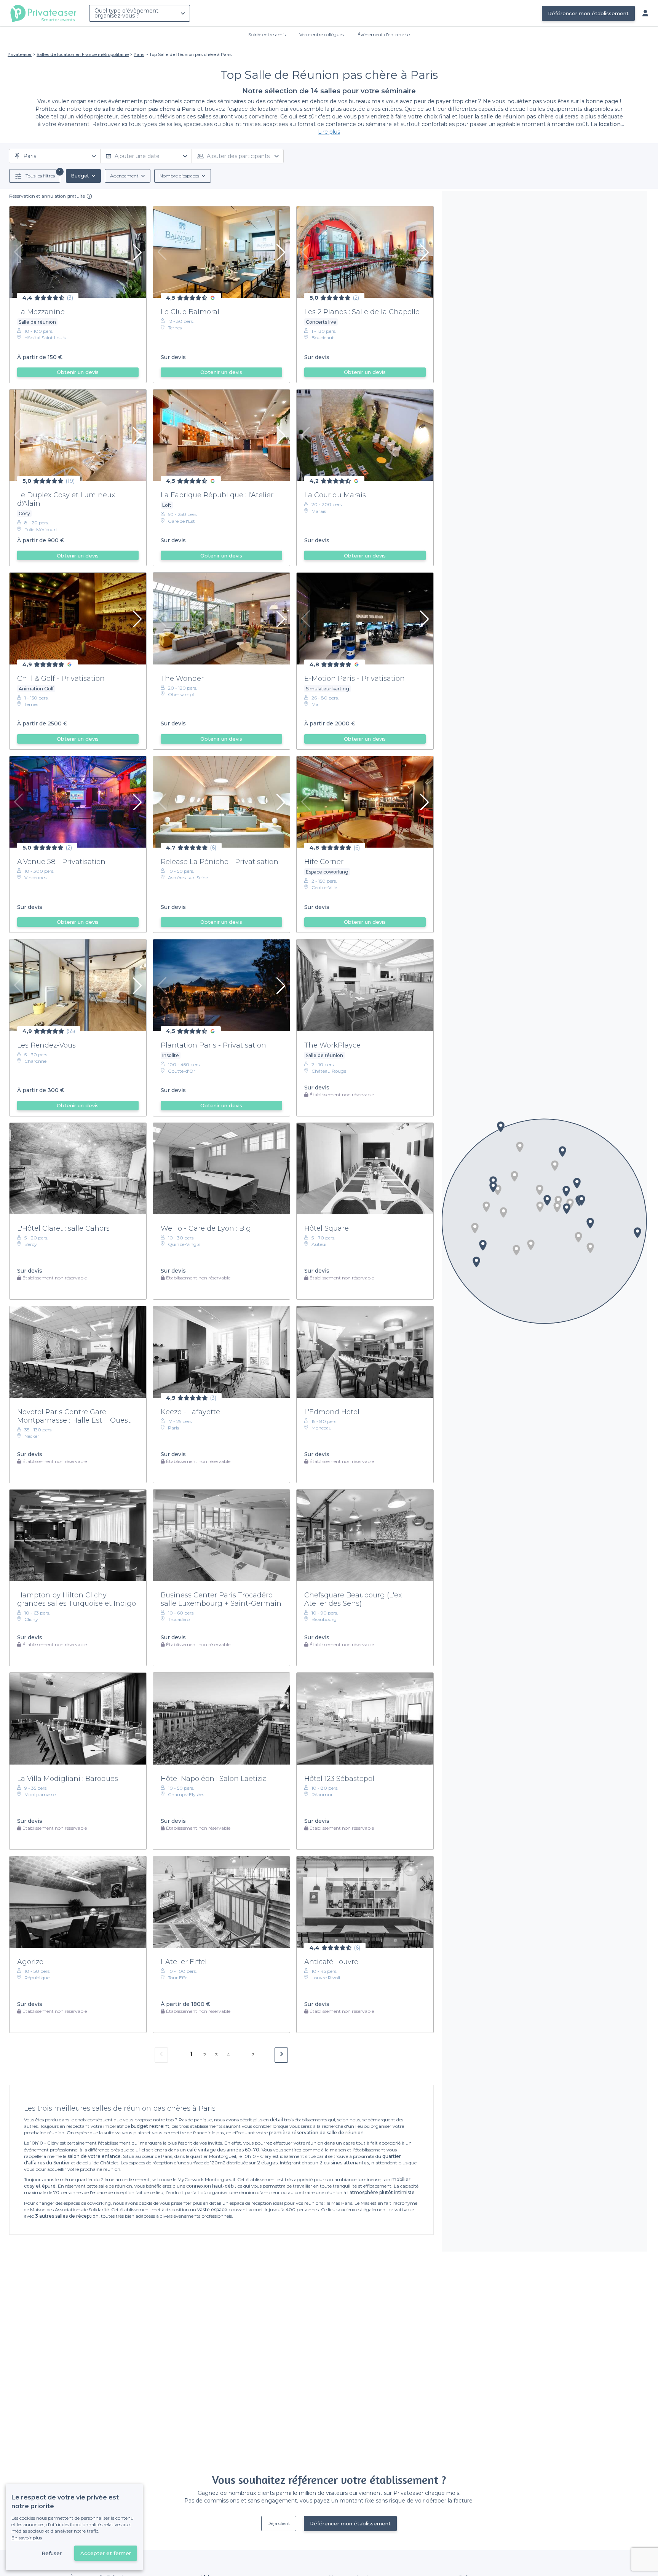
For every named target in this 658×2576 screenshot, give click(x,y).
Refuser (52, 2553)
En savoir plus (27, 2538)
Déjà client (279, 2523)
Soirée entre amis (267, 34)
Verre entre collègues (322, 34)
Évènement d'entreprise (384, 34)
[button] (540, 1207)
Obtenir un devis (78, 372)
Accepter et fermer (106, 2553)
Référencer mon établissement (588, 13)
